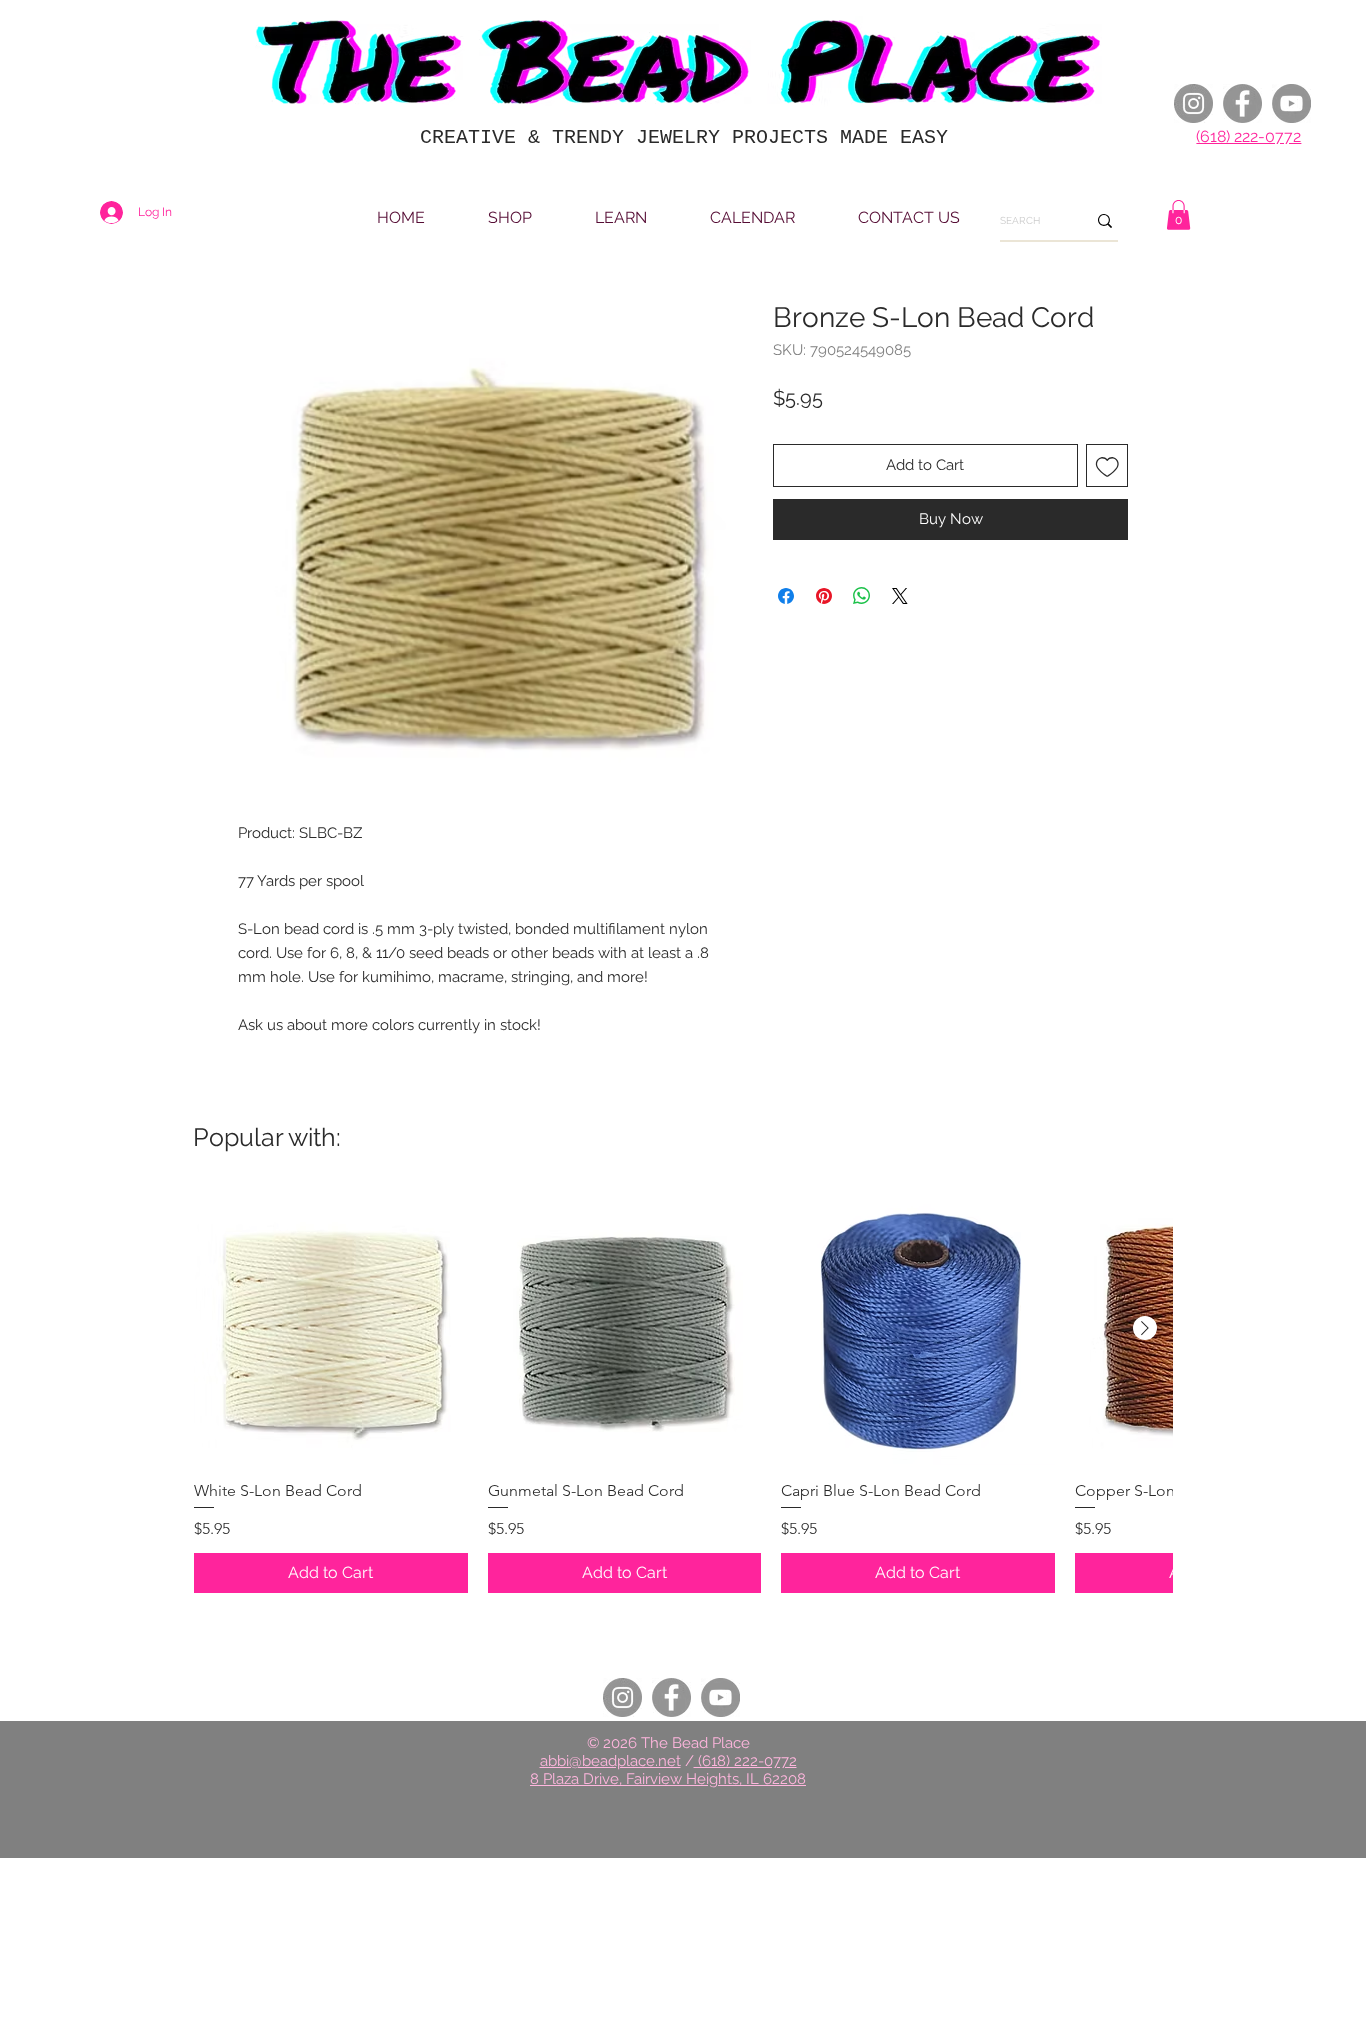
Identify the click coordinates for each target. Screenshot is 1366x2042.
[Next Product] (1145, 1328)
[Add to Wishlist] (1107, 465)
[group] (683, 1392)
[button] (1178, 215)
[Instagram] (1193, 103)
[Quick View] (331, 1329)
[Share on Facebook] (786, 596)
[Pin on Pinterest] (824, 596)
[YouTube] (1291, 103)
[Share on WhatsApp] (862, 596)
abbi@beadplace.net (610, 1761)
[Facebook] (1242, 103)
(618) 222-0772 (1248, 136)
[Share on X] (900, 596)
